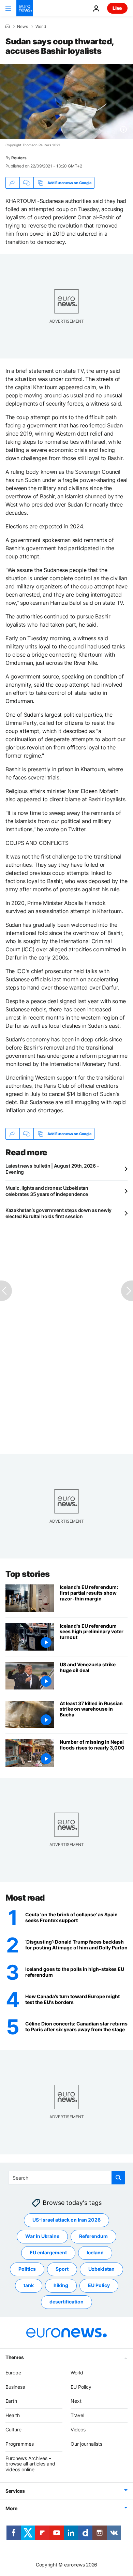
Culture (13, 2429)
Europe (13, 2373)
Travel (77, 2415)
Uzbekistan (101, 2269)
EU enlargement (48, 2252)
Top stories (28, 1574)
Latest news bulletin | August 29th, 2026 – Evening (52, 1169)
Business (15, 2387)
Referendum (93, 2236)
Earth (11, 2401)
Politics (27, 2269)
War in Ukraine (42, 2236)
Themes (14, 2357)
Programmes (20, 2444)
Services (15, 2491)
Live (117, 8)
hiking (61, 2285)
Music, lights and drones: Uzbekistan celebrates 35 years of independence (47, 1191)
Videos (78, 2429)
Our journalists (86, 2444)
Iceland (95, 2252)
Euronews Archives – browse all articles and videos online (30, 2464)
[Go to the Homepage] (25, 8)
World (41, 27)
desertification (66, 2302)
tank (29, 2285)
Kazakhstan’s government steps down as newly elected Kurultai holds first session (58, 1213)
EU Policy (99, 2285)
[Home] (8, 26)
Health (13, 2415)
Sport (62, 2269)
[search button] (118, 2178)
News (23, 27)
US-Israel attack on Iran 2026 (66, 2220)
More (11, 2508)
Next (76, 2401)
